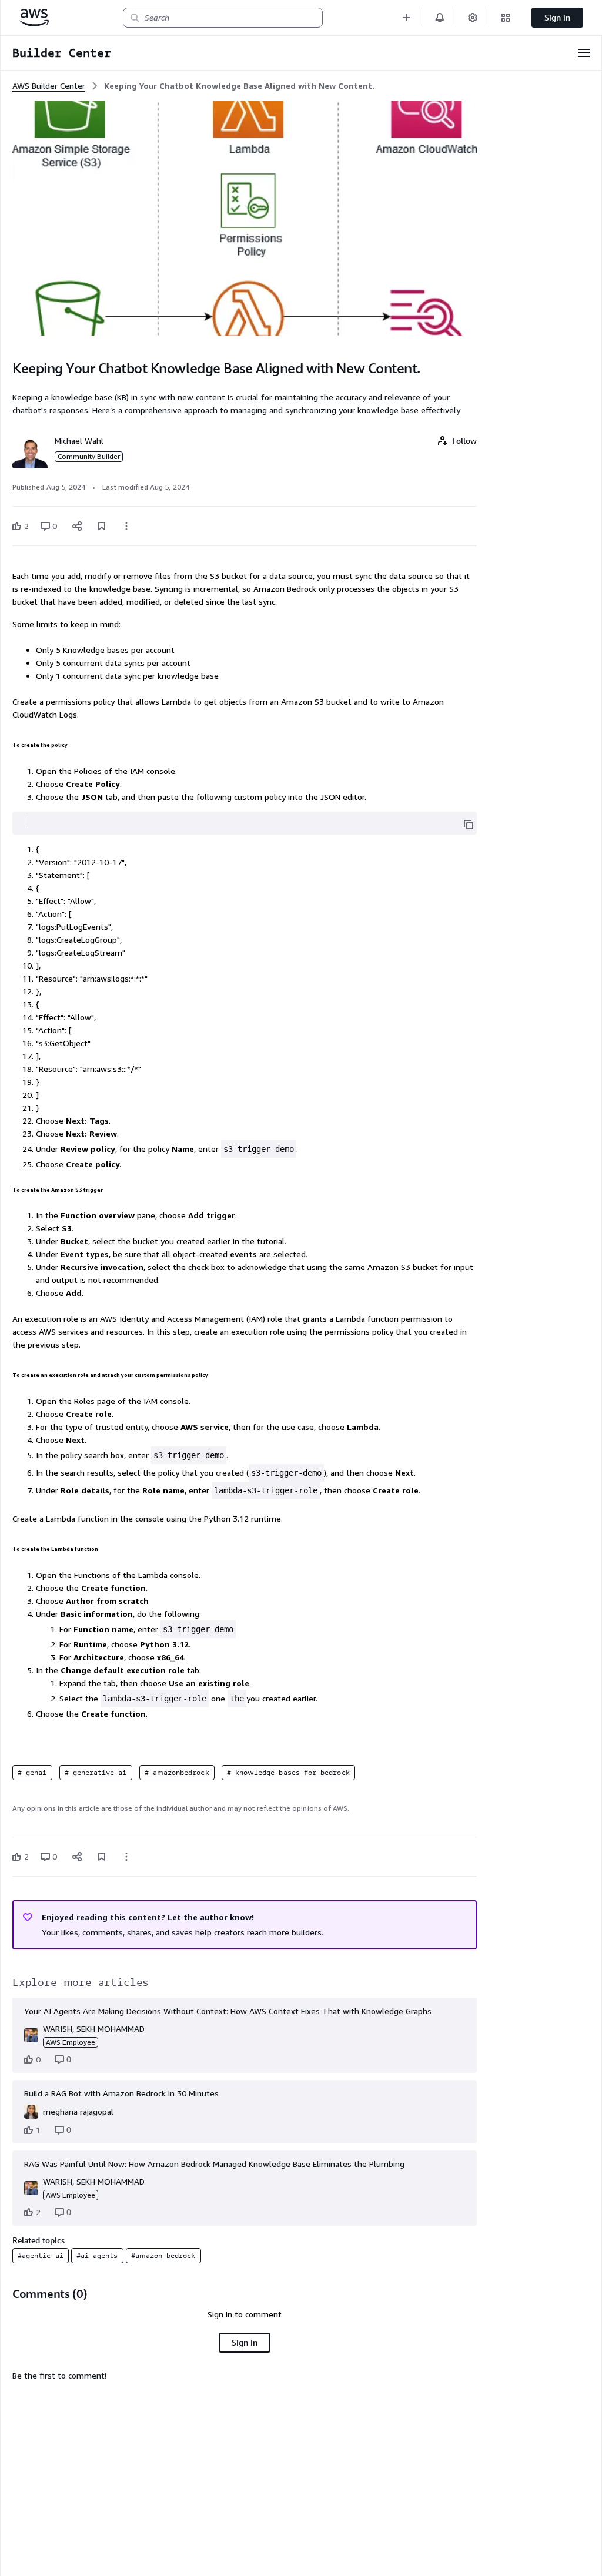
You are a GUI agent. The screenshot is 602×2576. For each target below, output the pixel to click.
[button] (407, 17)
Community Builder (89, 456)
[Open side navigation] (584, 53)
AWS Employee (71, 2042)
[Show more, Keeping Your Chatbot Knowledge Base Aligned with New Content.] (126, 526)
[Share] (77, 526)
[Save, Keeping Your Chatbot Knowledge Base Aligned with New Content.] (102, 526)
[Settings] (473, 17)
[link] (239, 86)
